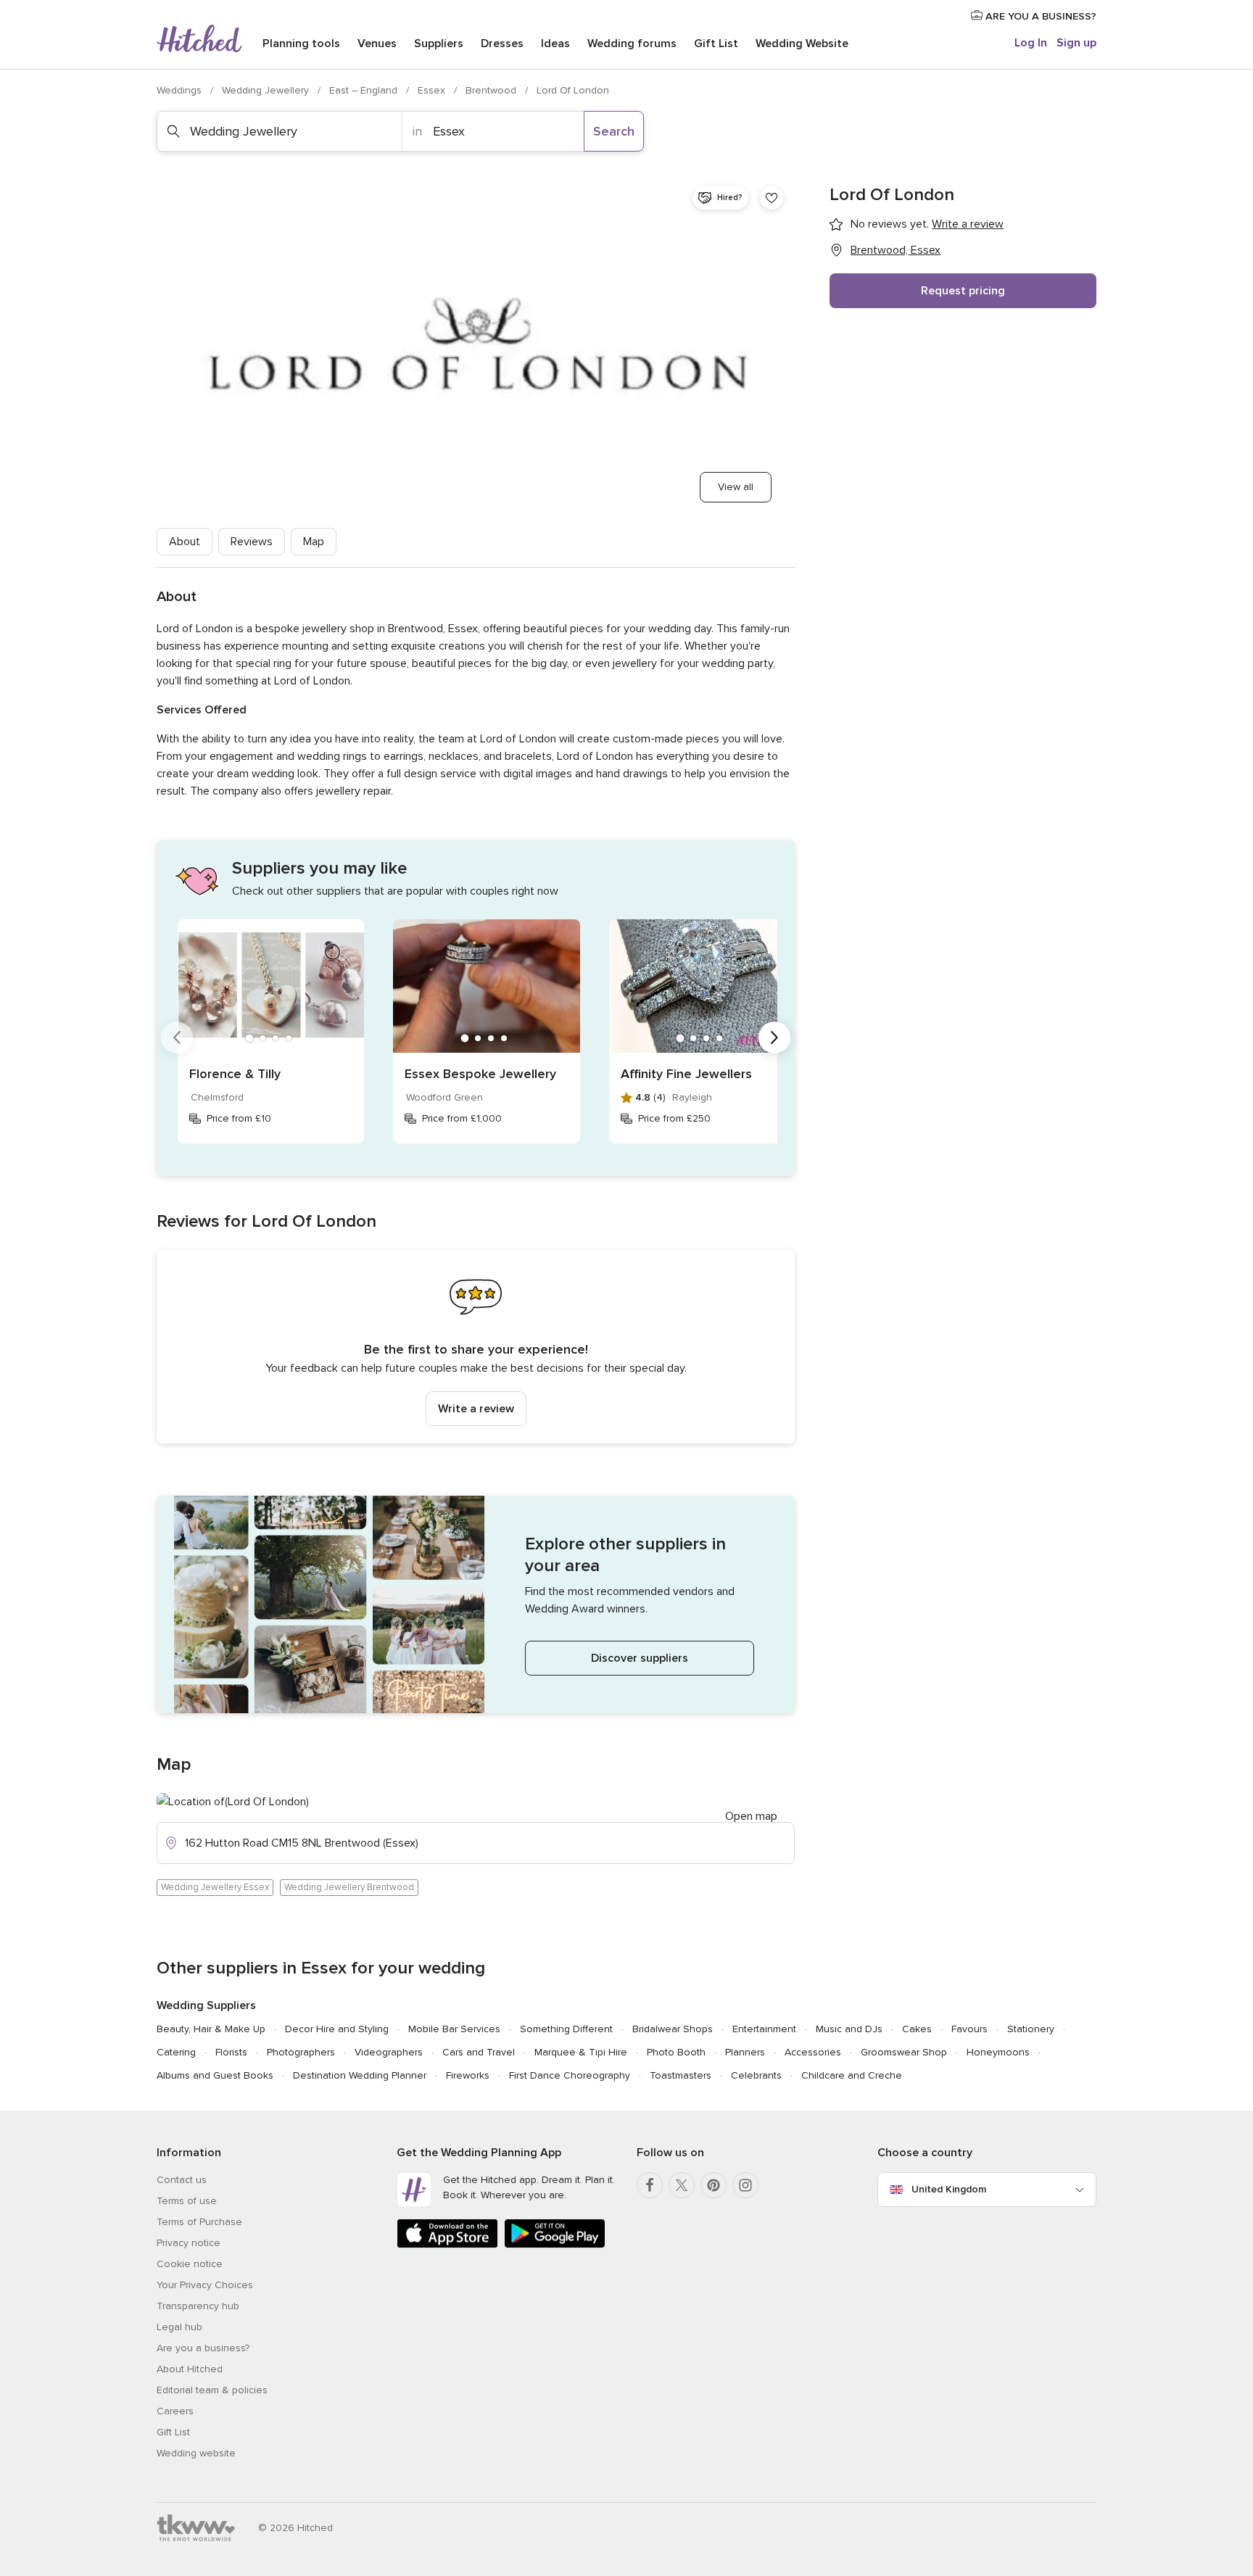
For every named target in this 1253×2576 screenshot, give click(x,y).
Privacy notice (189, 2243)
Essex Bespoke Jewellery (480, 1074)
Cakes (917, 2029)
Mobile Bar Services (454, 2029)
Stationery (1031, 2029)
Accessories (813, 2052)
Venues (377, 44)
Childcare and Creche (852, 2075)
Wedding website (196, 2453)
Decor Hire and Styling (337, 2029)
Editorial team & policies (212, 2390)
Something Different (566, 2029)
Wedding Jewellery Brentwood (349, 1887)
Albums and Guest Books (215, 2075)
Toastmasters (681, 2075)
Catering (176, 2052)
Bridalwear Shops (673, 2029)
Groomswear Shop (904, 2052)
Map (314, 542)
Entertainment (764, 2029)
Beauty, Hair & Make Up (211, 2029)
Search (614, 131)
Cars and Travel (479, 2052)
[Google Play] (555, 2245)
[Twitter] (682, 2185)
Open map (751, 1816)
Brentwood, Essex (896, 250)
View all (736, 487)
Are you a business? (203, 2348)
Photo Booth (676, 2052)
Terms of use (187, 2201)
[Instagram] (745, 2185)
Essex (433, 90)
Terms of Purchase (199, 2222)
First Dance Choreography (570, 2075)
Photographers (301, 2052)
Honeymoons (998, 2052)
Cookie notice (190, 2264)
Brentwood (492, 90)
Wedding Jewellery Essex (215, 1887)
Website (802, 44)
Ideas (555, 44)
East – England (365, 90)
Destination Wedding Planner (360, 2075)
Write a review (476, 1409)
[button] (476, 1347)
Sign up (1076, 43)
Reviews (252, 542)
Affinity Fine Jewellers (686, 1074)
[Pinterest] (714, 2185)
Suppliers (439, 44)
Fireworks (468, 2075)
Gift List (716, 44)
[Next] (774, 1038)
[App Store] (447, 2245)
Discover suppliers (640, 1658)
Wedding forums (632, 44)
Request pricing (963, 291)
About (185, 542)
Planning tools (301, 44)
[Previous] (177, 1038)
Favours (969, 2029)
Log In (1031, 43)
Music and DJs (849, 2029)
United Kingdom (949, 2189)
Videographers (389, 2052)
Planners (745, 2052)
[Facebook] (650, 2185)
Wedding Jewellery (267, 90)
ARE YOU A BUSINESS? (1039, 16)
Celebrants (756, 2075)
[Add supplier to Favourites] (772, 198)
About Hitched (190, 2369)
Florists (231, 2052)
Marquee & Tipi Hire (581, 2052)
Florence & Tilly (235, 1074)
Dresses (502, 44)
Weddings (181, 90)
